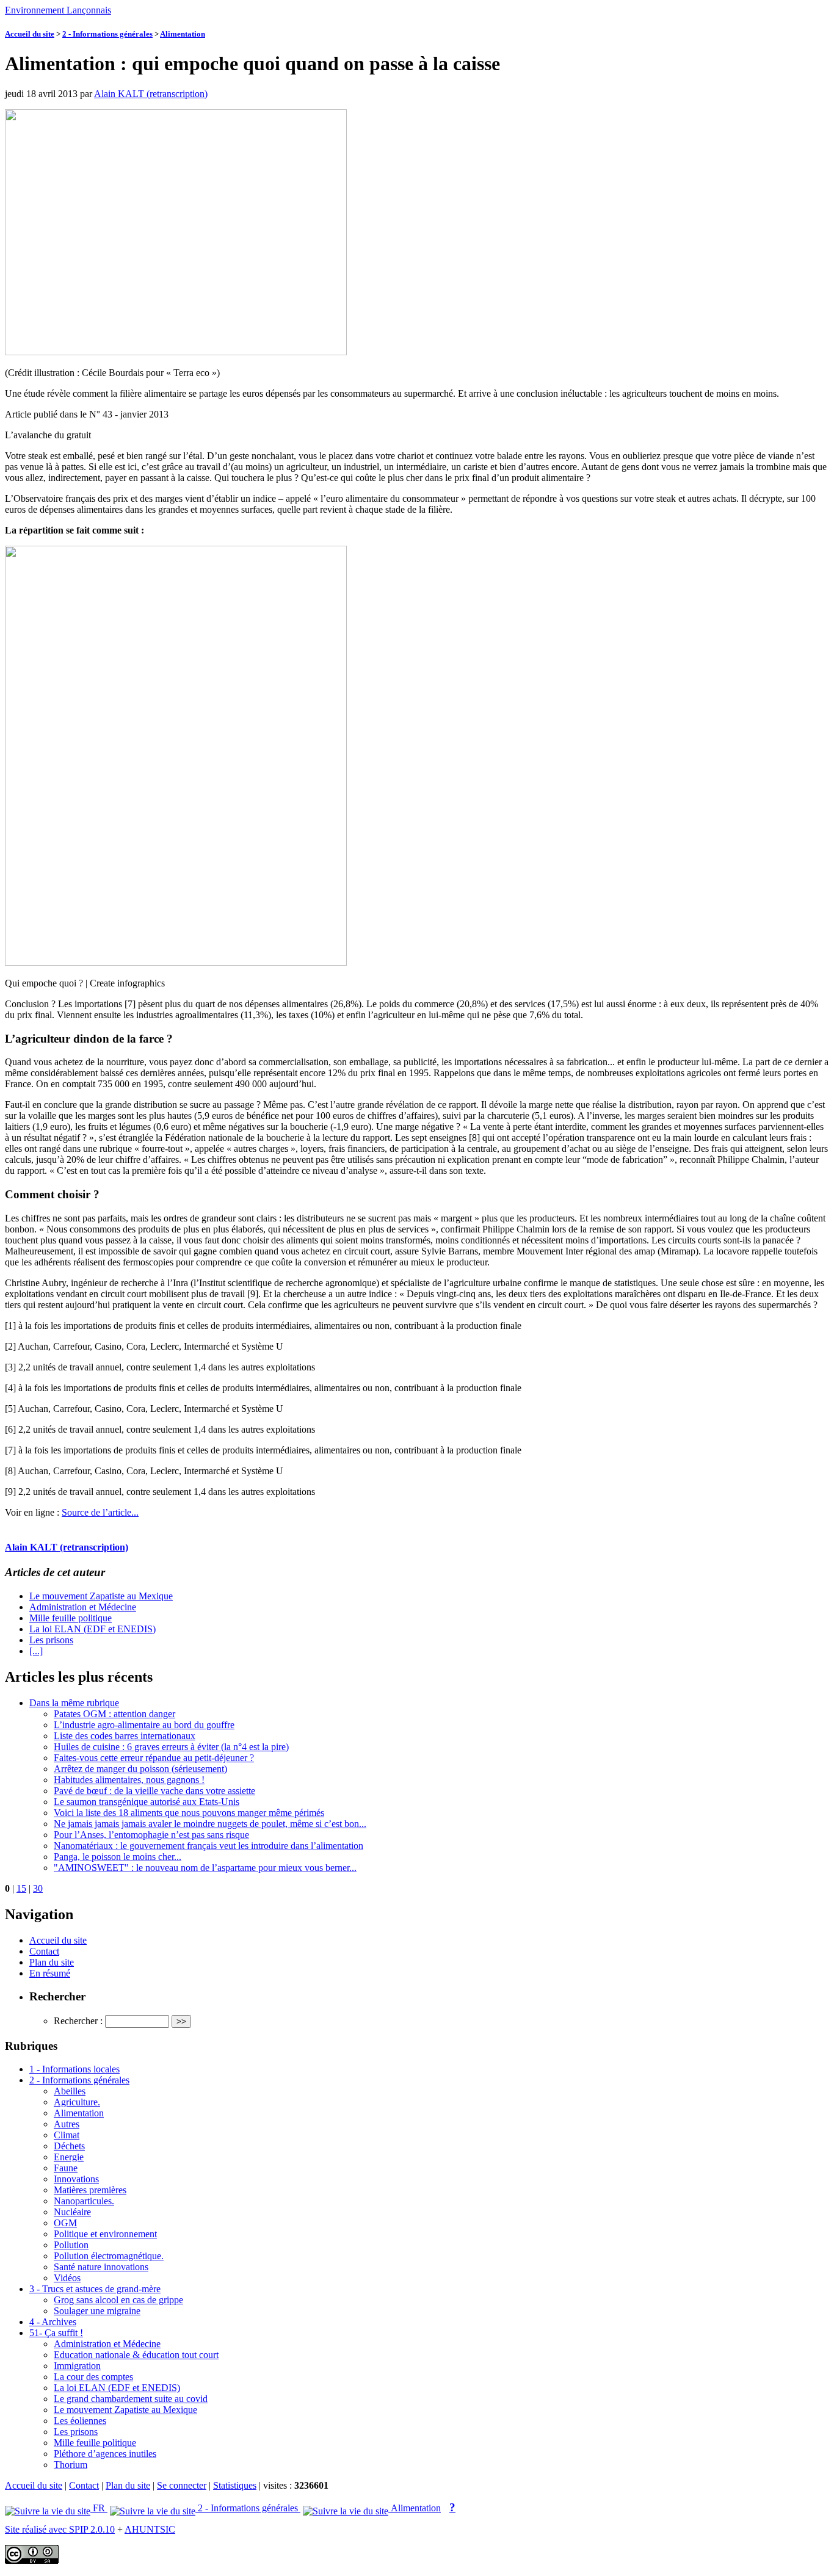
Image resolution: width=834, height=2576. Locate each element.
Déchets (69, 2146)
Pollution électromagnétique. (109, 2256)
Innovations (76, 2179)
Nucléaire (72, 2212)
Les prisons (51, 1640)
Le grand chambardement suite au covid (131, 2399)
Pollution (71, 2245)
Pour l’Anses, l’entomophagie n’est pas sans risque (151, 1835)
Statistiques (235, 2485)
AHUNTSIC (150, 2529)
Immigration (77, 2366)
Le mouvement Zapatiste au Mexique (101, 1596)
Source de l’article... (100, 1512)
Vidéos (67, 2278)
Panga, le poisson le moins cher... (118, 1857)
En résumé (50, 1973)
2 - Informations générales (107, 34)
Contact (44, 1951)
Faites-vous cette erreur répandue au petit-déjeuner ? (154, 1758)
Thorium (71, 2465)
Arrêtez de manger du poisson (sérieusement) (140, 1769)
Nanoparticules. (84, 2201)
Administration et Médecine (83, 1607)
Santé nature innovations (101, 2267)
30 (38, 1888)
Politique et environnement (105, 2234)
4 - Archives (53, 2322)
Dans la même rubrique (74, 1703)
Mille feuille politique (71, 1618)
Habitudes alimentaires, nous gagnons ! (129, 1780)
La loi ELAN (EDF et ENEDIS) (92, 1629)
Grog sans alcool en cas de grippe (118, 2300)
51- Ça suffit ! (56, 2333)
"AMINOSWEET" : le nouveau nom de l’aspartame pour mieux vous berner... (205, 1868)
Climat (67, 2135)
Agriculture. (77, 2102)
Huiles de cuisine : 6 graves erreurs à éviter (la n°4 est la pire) (171, 1747)
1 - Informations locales (74, 2069)
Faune (66, 2168)
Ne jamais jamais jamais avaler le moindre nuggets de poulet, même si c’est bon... (210, 1824)
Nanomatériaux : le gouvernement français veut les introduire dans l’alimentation (209, 1846)
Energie (69, 2157)
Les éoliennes (80, 2421)
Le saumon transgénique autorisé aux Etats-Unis (147, 1802)
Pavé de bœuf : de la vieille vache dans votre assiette (154, 1791)
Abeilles (70, 2091)
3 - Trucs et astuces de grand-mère (95, 2289)
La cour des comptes (93, 2377)
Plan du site (52, 1962)
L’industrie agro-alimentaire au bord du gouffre (144, 1725)
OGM (65, 2223)
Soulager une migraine (97, 2311)
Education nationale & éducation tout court (136, 2355)
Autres (67, 2124)
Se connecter (182, 2485)
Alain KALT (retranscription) (151, 94)
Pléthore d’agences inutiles (105, 2454)
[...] (36, 1651)
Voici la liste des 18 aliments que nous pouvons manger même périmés (189, 1813)
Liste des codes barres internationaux (125, 1736)
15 (21, 1888)
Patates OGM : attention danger (114, 1714)
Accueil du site (30, 34)
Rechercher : (78, 2021)
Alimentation (183, 34)
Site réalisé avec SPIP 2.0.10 (60, 2529)
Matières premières (90, 2190)
